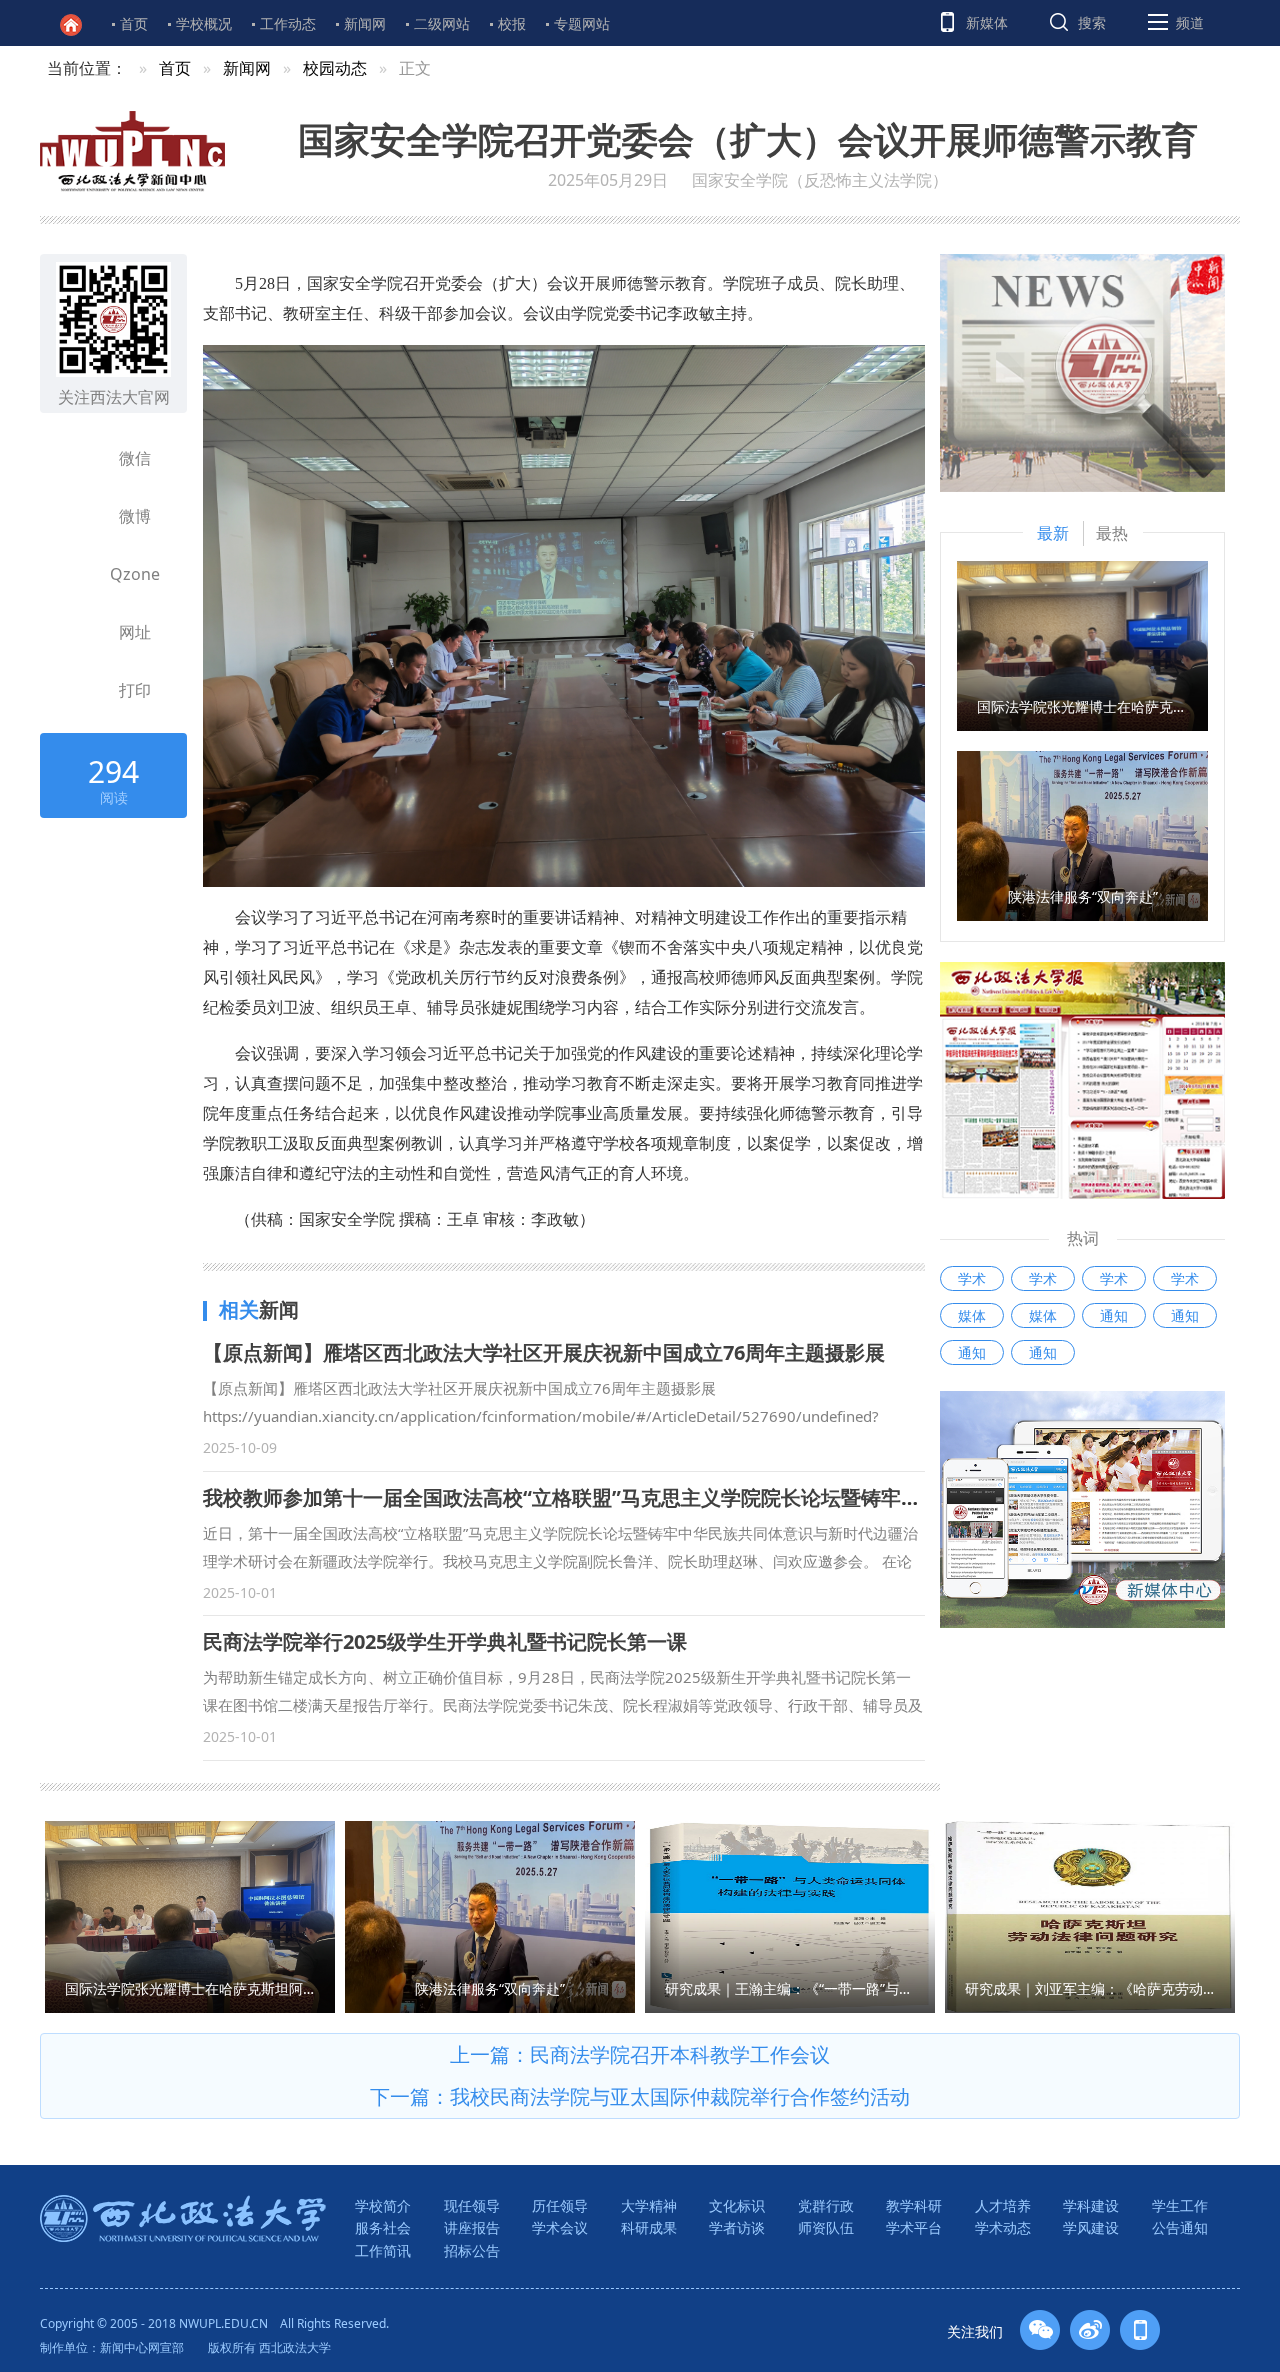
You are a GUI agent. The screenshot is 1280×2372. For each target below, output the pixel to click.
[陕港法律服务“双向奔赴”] (1082, 834)
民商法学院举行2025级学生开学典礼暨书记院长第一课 (445, 1641)
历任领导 (560, 2205)
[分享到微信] (81, 458)
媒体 (972, 1315)
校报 (512, 23)
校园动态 (335, 68)
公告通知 (1180, 2227)
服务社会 (383, 2227)
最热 (1112, 533)
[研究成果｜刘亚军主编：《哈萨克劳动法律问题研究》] (1090, 1915)
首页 (134, 23)
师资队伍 (826, 2227)
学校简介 (383, 2205)
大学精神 (649, 2205)
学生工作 (1180, 2205)
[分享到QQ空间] (81, 574)
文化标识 (737, 2205)
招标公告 (472, 2250)
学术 (972, 1278)
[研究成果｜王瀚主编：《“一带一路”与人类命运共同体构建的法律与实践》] (790, 1915)
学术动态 (1003, 2227)
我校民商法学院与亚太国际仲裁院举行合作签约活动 (680, 2096)
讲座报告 (472, 2227)
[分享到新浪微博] (81, 516)
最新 (1053, 533)
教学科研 (914, 2205)
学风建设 (1091, 2227)
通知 (1114, 1315)
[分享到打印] (81, 690)
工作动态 (288, 23)
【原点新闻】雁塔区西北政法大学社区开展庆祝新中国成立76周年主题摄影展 (544, 1352)
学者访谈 (737, 2227)
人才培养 (1003, 2205)
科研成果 (649, 2227)
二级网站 (442, 23)
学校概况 (204, 23)
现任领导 (472, 2205)
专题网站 (582, 23)
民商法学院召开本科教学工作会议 (680, 2054)
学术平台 (914, 2227)
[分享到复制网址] (81, 632)
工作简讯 (383, 2250)
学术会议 (560, 2227)
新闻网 (365, 23)
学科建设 (1091, 2205)
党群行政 (826, 2205)
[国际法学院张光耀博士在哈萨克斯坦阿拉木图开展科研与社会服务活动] (1082, 644)
